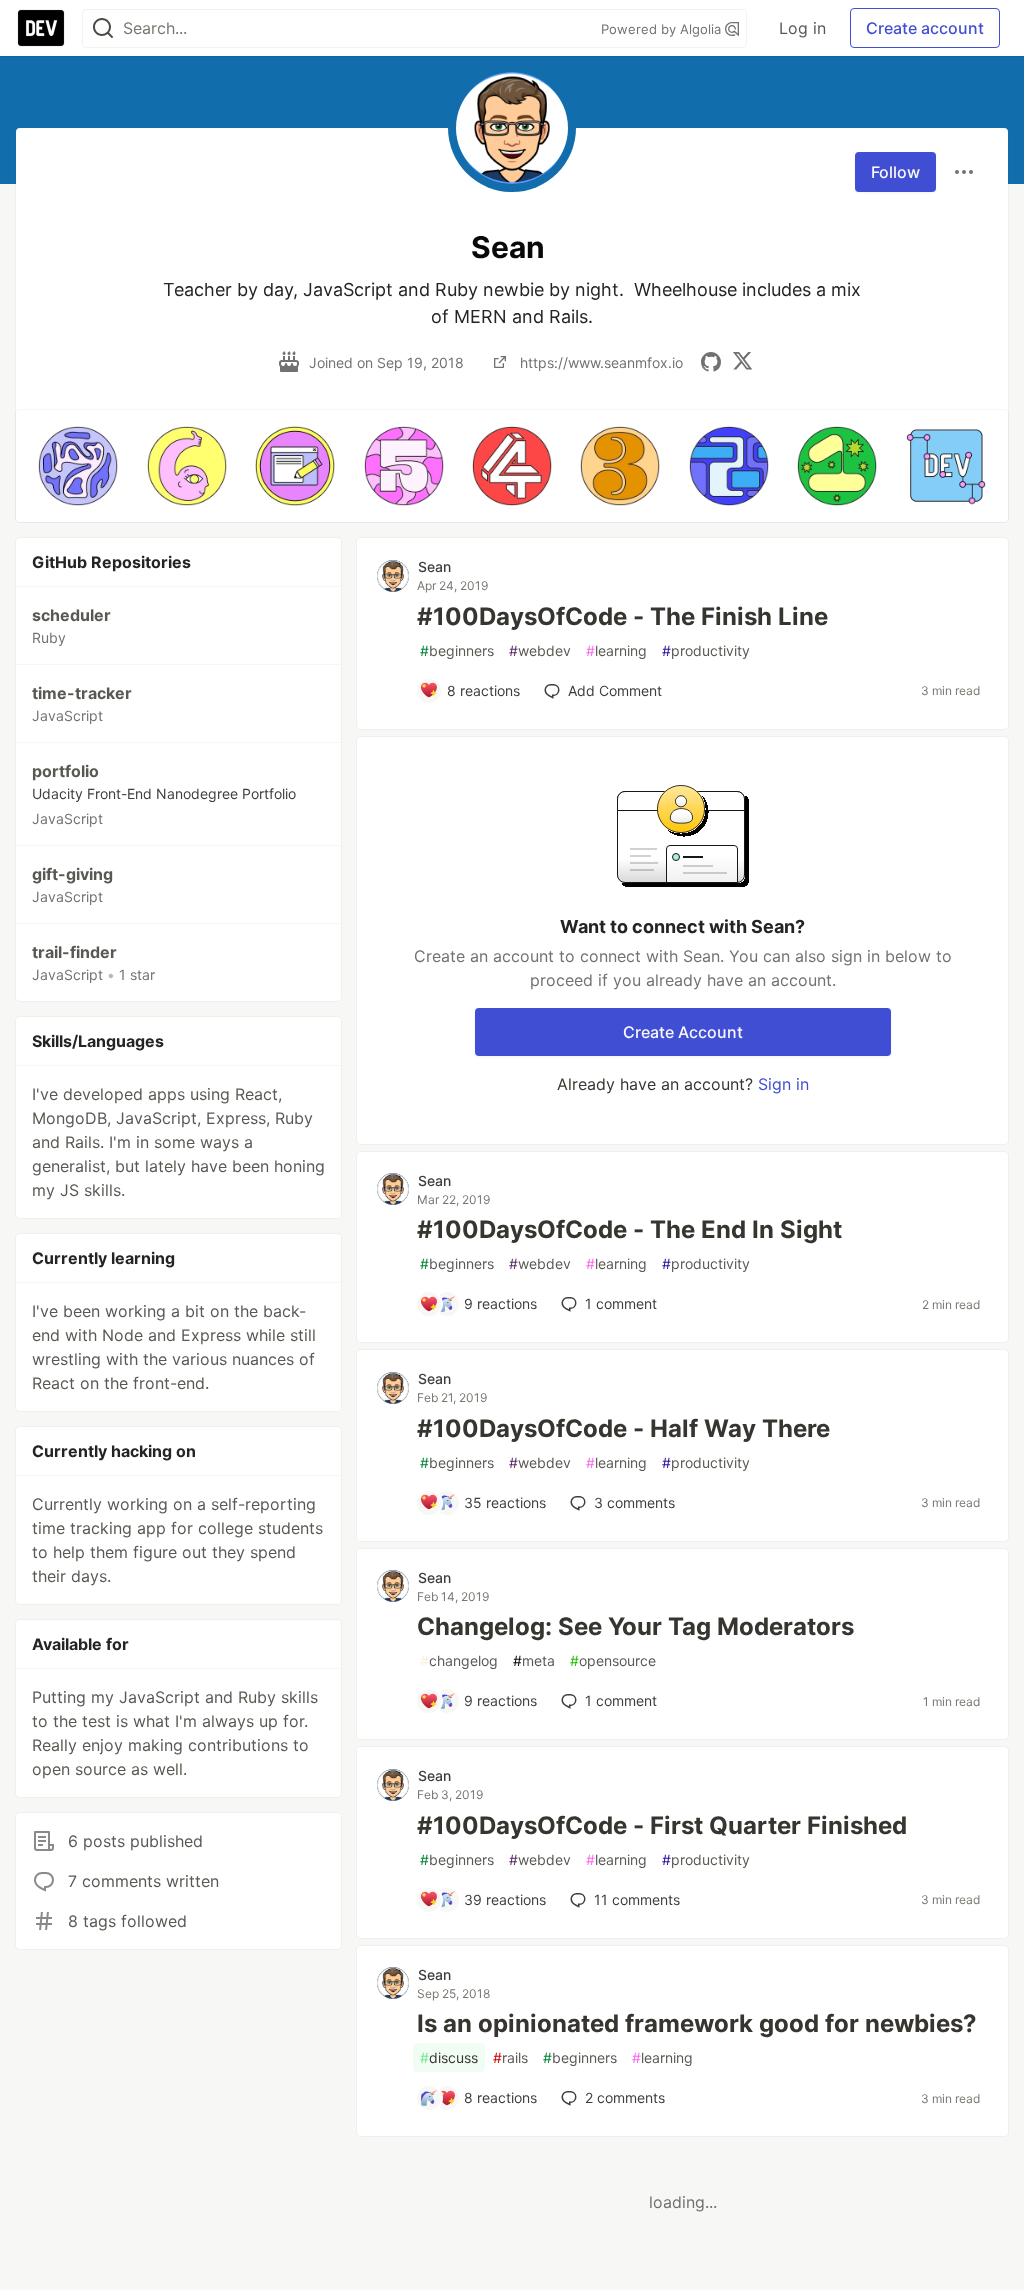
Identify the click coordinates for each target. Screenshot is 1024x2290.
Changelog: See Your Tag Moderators (635, 1626)
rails (510, 2057)
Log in (802, 28)
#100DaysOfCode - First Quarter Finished (662, 1825)
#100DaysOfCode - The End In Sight (629, 1229)
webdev (540, 650)
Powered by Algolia (663, 29)
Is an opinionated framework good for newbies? (697, 2023)
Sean (434, 566)
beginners (457, 650)
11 (637, 1899)
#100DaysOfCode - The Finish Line (622, 616)
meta (534, 1660)
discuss (449, 2057)
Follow (895, 172)
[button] (78, 466)
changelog (459, 1660)
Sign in (783, 1084)
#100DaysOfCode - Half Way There (623, 1428)
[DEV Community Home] (41, 28)
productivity (706, 650)
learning (616, 650)
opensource (613, 1660)
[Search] (103, 28)
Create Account (683, 1032)
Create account (925, 28)
